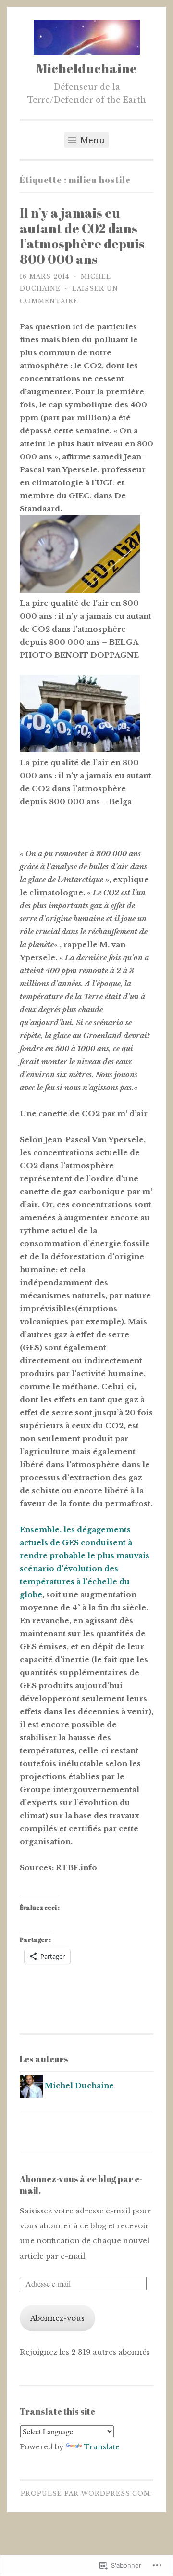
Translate (102, 2447)
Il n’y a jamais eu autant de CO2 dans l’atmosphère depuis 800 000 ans (82, 236)
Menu (91, 140)
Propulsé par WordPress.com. (86, 2493)
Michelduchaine (87, 68)
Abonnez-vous (57, 2318)
